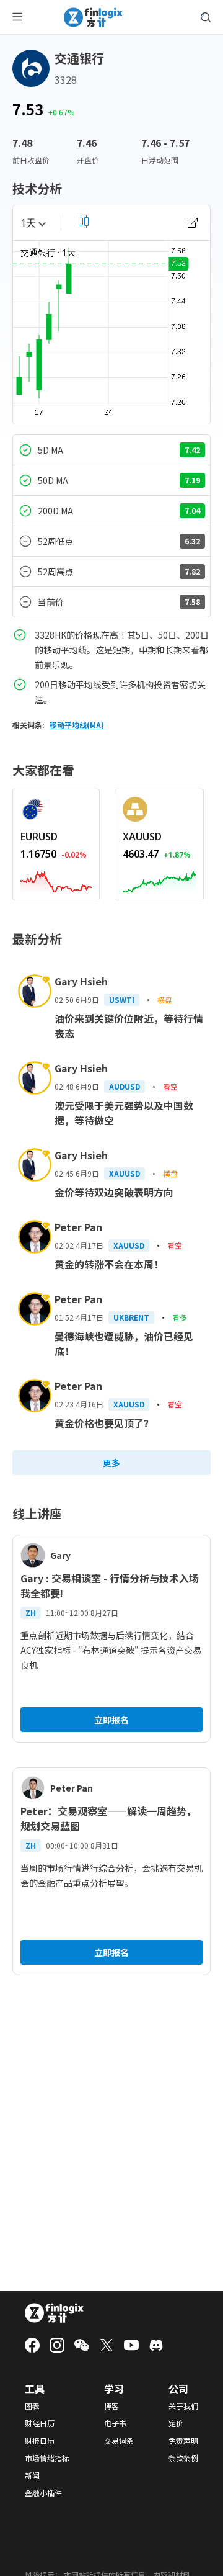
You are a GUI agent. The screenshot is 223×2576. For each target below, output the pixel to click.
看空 (170, 1086)
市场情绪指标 (47, 2458)
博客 (111, 2406)
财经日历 (40, 2423)
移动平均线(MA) (77, 725)
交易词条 (119, 2441)
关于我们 (183, 2406)
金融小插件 (43, 2493)
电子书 (115, 2423)
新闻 (32, 2475)
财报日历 (40, 2441)
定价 (176, 2423)
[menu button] (17, 17)
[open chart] (193, 223)
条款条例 (183, 2458)
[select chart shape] (84, 222)
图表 (32, 2406)
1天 (28, 223)
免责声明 (183, 2441)
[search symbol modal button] (206, 17)
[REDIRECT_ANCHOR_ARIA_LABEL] (56, 879)
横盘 (165, 999)
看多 (180, 1317)
